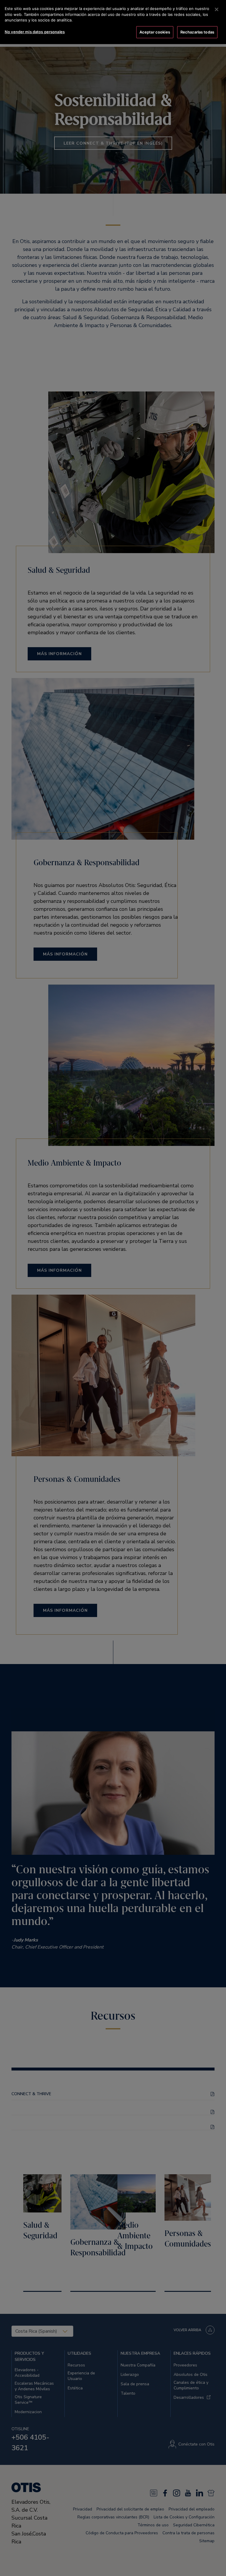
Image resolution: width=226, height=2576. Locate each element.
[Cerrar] (217, 9)
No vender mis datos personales (35, 32)
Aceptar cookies (155, 32)
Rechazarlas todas (197, 32)
